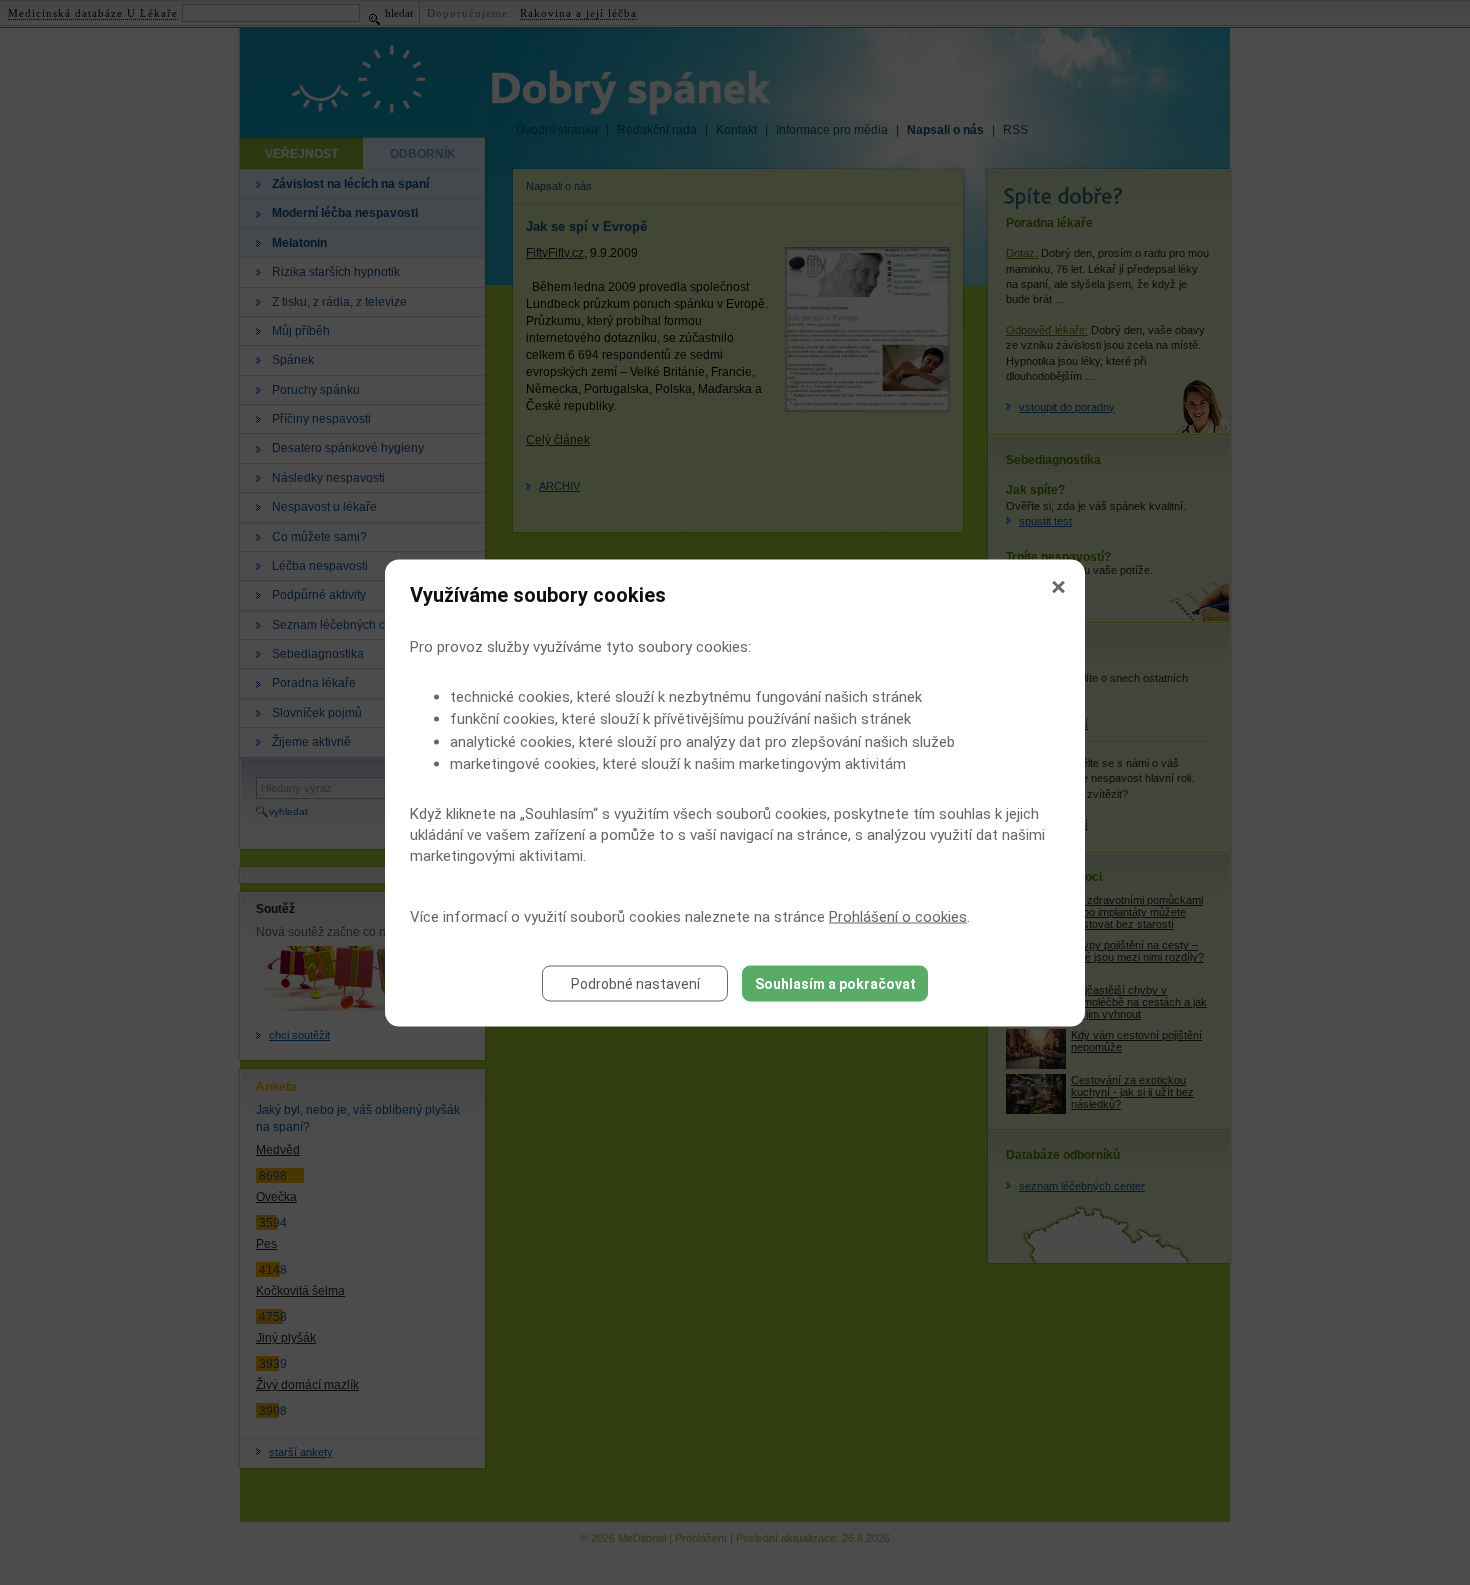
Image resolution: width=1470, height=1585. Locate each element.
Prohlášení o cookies (898, 916)
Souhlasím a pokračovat (835, 983)
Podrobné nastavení (635, 983)
